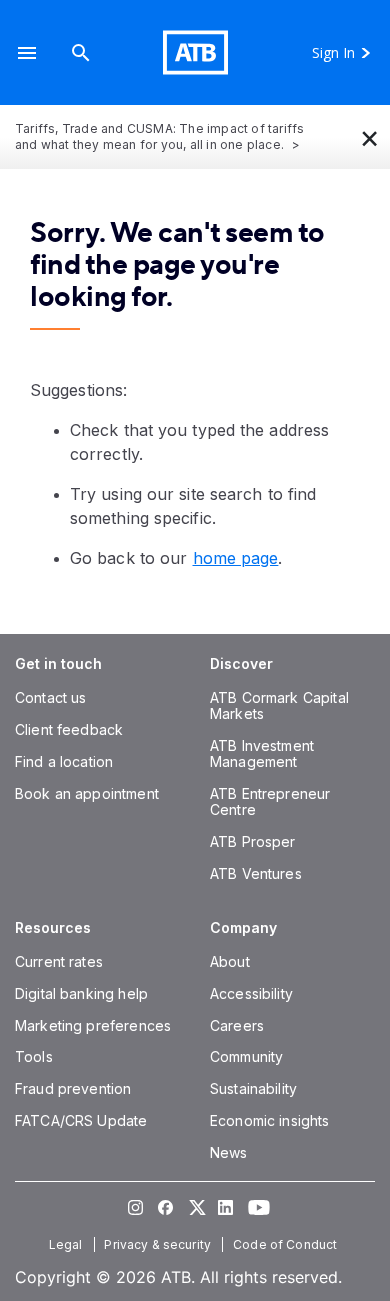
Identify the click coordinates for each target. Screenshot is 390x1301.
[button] (27, 52)
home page (236, 558)
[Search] (81, 52)
